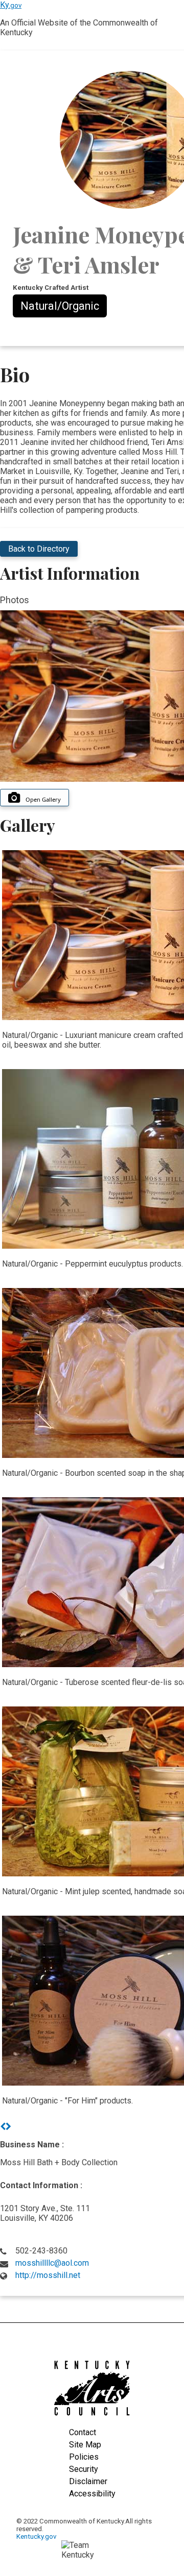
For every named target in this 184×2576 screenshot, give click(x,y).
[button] (3, 2127)
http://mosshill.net (48, 2275)
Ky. (11, 5)
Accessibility (92, 2494)
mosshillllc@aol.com (52, 2263)
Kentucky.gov (36, 2536)
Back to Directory (39, 549)
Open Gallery (43, 799)
